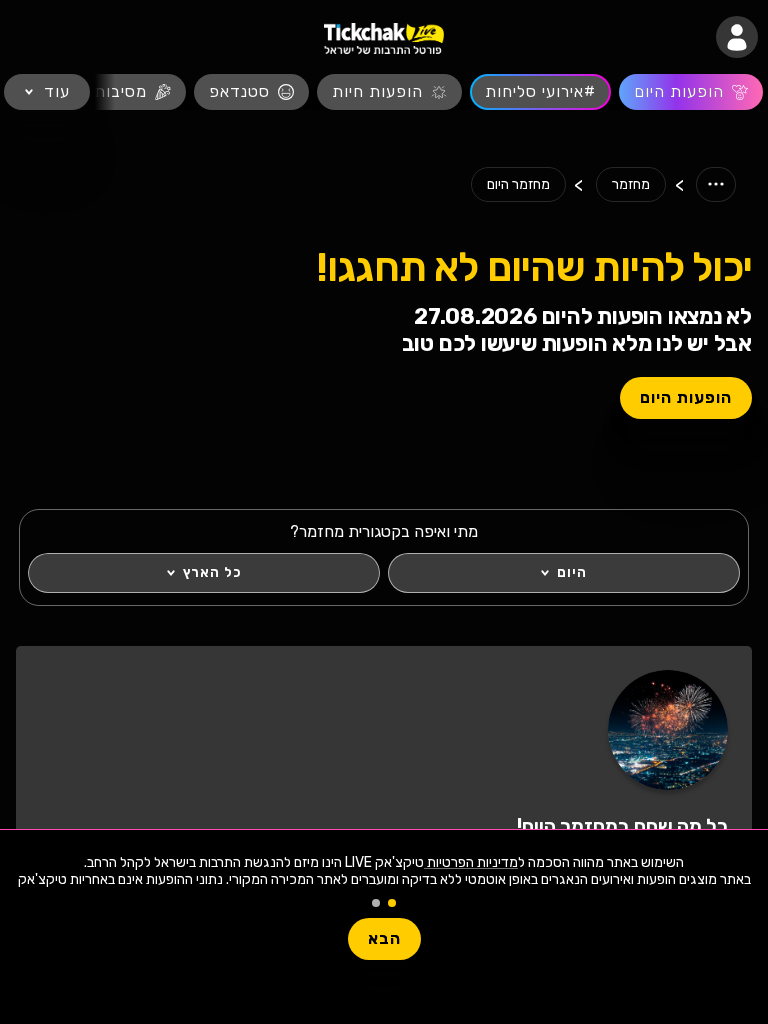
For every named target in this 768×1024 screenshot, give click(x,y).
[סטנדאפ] (251, 92)
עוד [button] (57, 91)
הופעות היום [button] (686, 397)
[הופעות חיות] (389, 92)
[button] (737, 37)
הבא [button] (384, 938)
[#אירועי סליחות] (540, 92)
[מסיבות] (132, 92)
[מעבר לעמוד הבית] (384, 37)
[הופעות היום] (691, 92)
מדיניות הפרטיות (471, 862)
